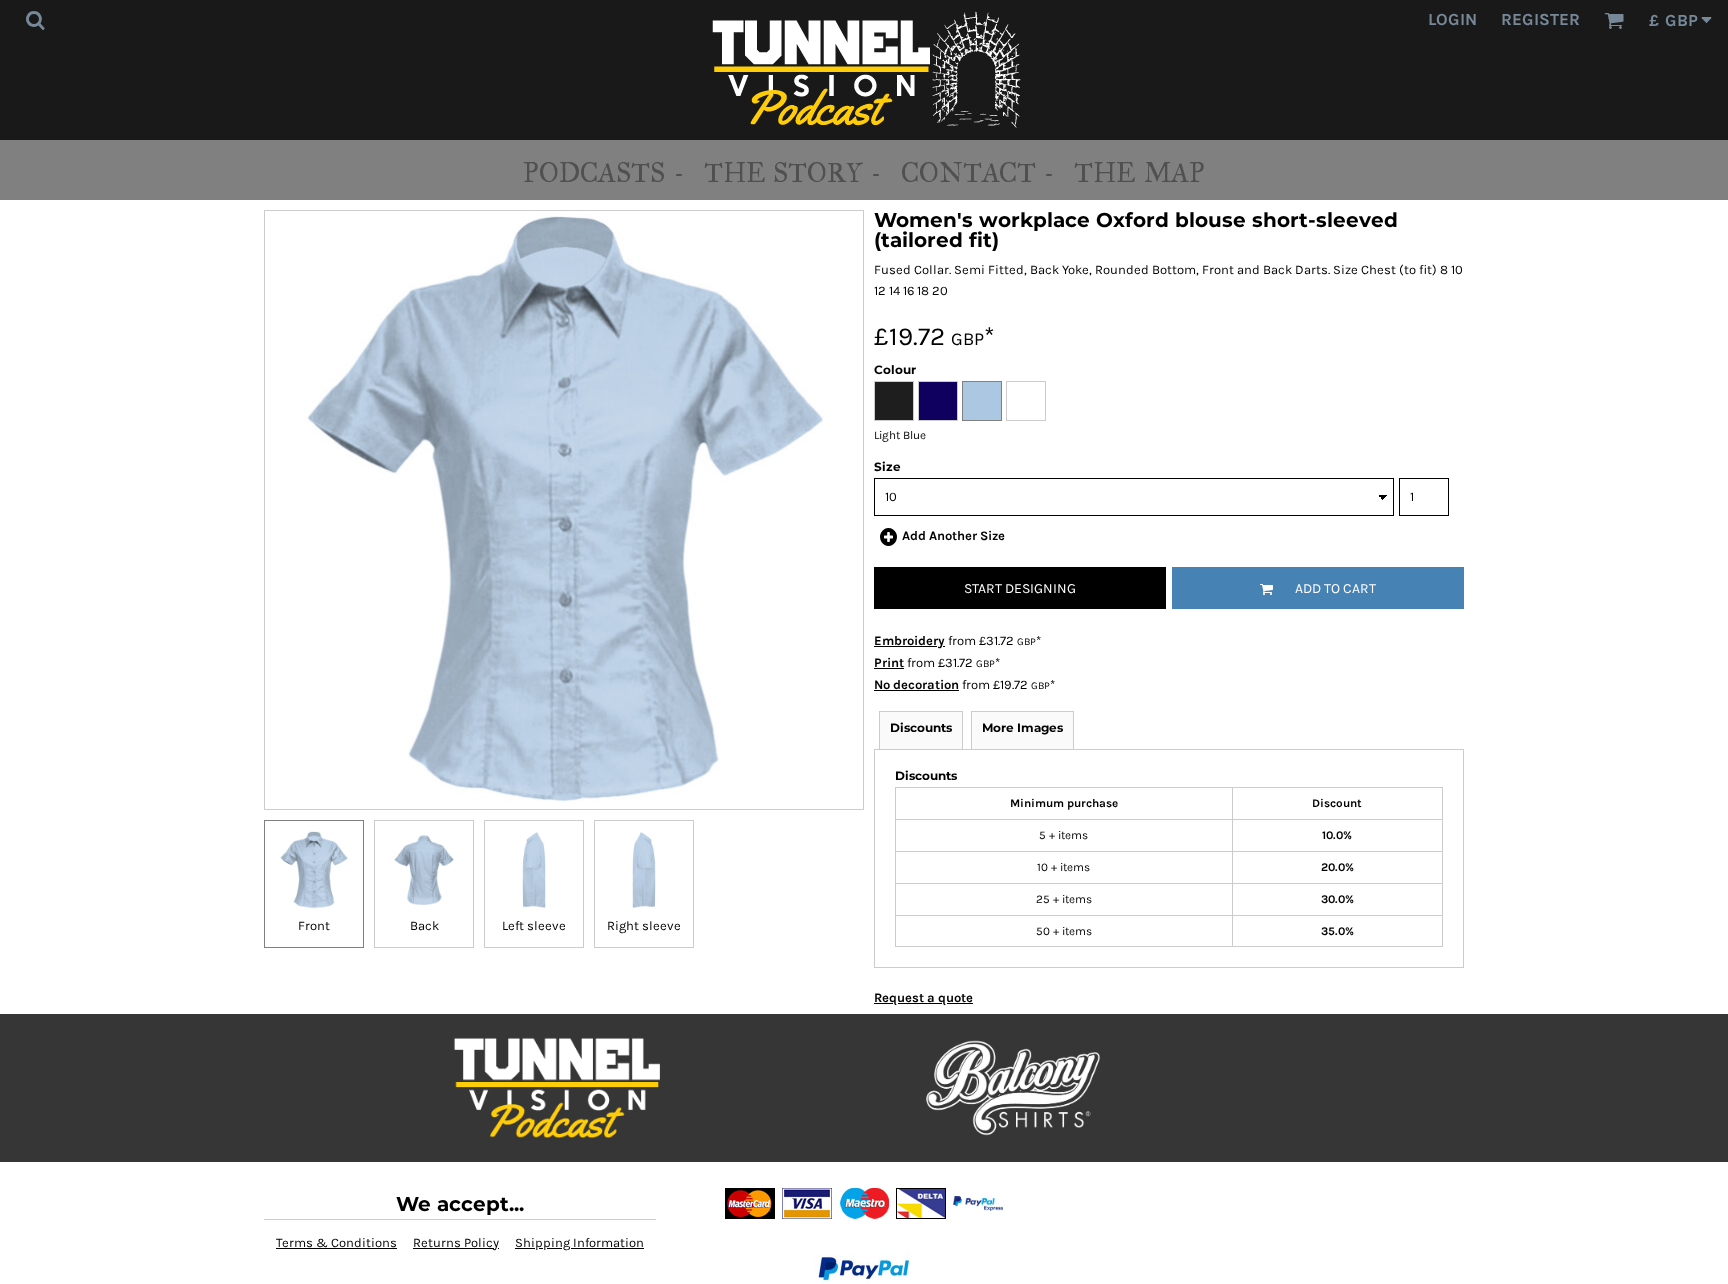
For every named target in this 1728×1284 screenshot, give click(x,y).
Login (1452, 19)
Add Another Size (953, 535)
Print (889, 662)
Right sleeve (644, 925)
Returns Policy (456, 1242)
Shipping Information (579, 1242)
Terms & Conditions (336, 1242)
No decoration (916, 684)
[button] (35, 20)
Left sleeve (534, 925)
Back (424, 925)
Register (1540, 19)
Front (314, 925)
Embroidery (909, 640)
